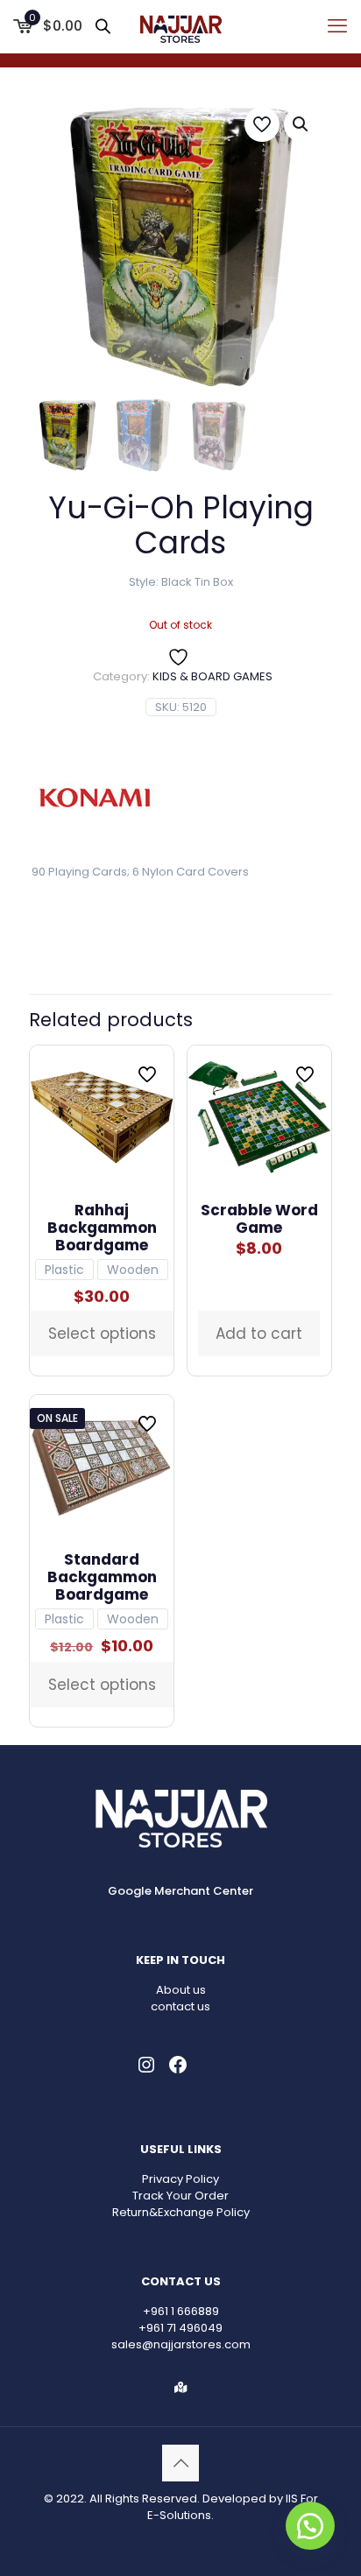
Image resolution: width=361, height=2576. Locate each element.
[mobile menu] (337, 26)
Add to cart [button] (259, 1334)
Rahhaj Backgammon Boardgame (102, 1228)
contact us (180, 2006)
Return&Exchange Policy (181, 2212)
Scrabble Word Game (259, 1219)
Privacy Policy (180, 2179)
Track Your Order (180, 2196)
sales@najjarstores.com (181, 2344)
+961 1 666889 (181, 2311)
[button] (301, 124)
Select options (102, 1334)
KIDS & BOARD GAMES (212, 676)
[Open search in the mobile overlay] (104, 26)
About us (181, 1990)
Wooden (133, 1270)
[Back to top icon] (180, 2463)
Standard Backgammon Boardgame (102, 1577)
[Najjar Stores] (180, 26)
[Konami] (95, 800)
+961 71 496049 (180, 2328)
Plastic (64, 1270)
